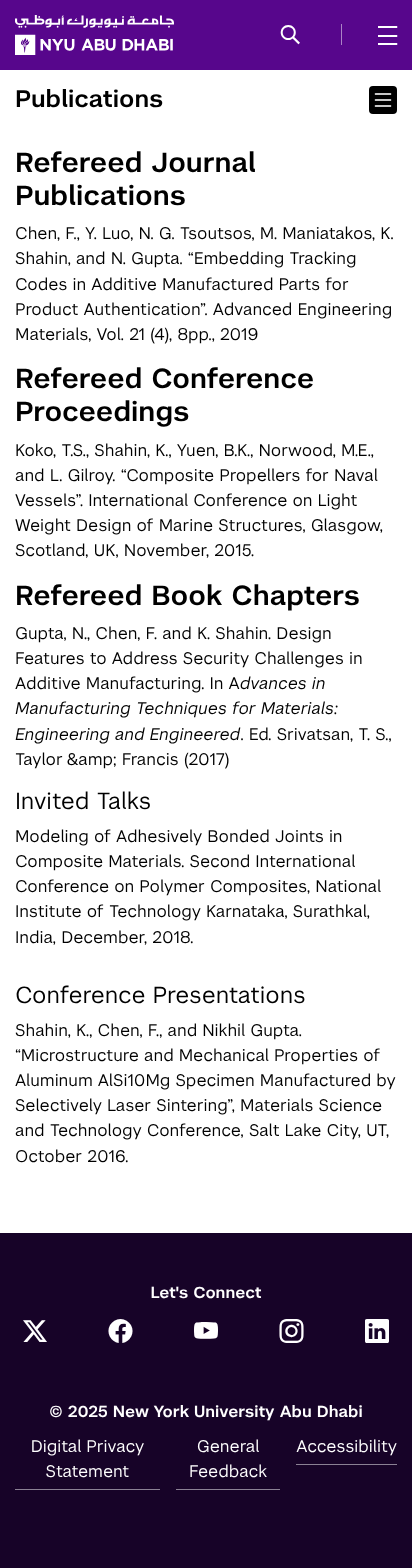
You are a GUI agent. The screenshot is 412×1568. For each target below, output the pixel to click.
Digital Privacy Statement (88, 1458)
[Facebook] (121, 1333)
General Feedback (228, 1458)
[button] (290, 36)
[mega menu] (381, 35)
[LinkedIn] (377, 1333)
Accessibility (346, 1446)
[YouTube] (206, 1333)
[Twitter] (35, 1333)
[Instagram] (292, 1333)
